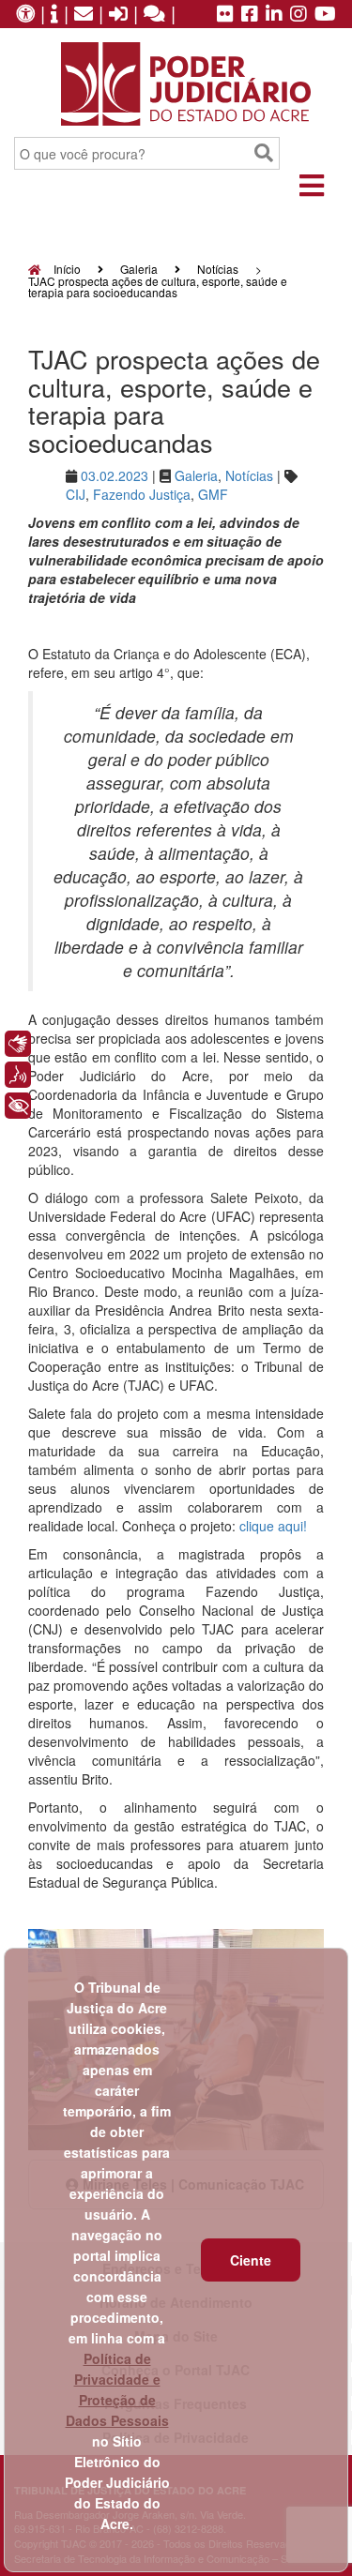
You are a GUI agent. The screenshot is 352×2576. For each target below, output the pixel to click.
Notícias (218, 269)
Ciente (251, 2260)
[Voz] (18, 1075)
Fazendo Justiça (142, 494)
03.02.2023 (115, 475)
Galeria (139, 269)
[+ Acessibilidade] (18, 1106)
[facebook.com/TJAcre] (250, 15)
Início (66, 269)
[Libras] (18, 1044)
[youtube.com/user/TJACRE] (325, 15)
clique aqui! (273, 1526)
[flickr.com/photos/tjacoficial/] (225, 15)
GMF (213, 494)
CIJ (76, 494)
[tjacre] (274, 15)
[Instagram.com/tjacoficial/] (298, 15)
